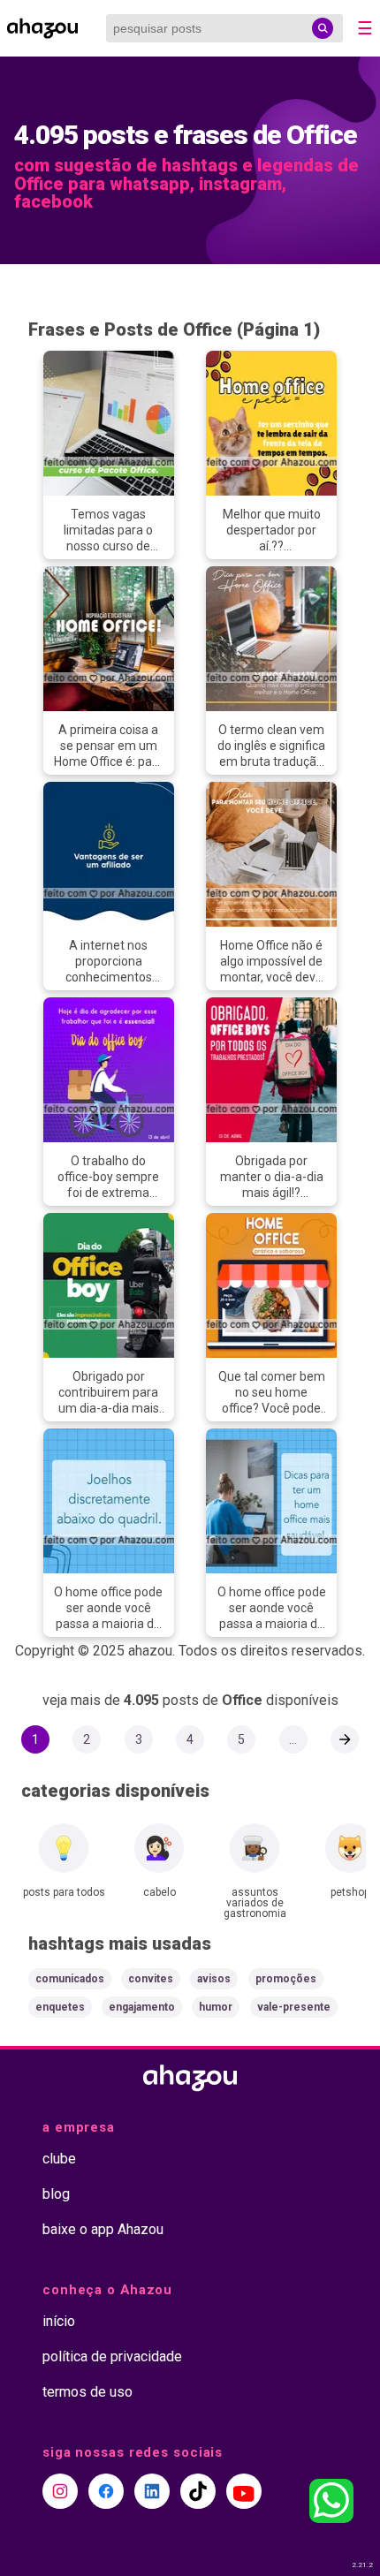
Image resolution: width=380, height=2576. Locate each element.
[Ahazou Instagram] (60, 2491)
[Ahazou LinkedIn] (152, 2491)
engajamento (142, 2007)
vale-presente (294, 2007)
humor (216, 2007)
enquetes (60, 2007)
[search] (323, 28)
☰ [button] (365, 28)
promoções (286, 1979)
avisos (214, 1979)
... (293, 1739)
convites (151, 1979)
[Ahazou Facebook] (106, 2491)
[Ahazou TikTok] (198, 2491)
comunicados (70, 1979)
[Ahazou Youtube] (244, 2491)
